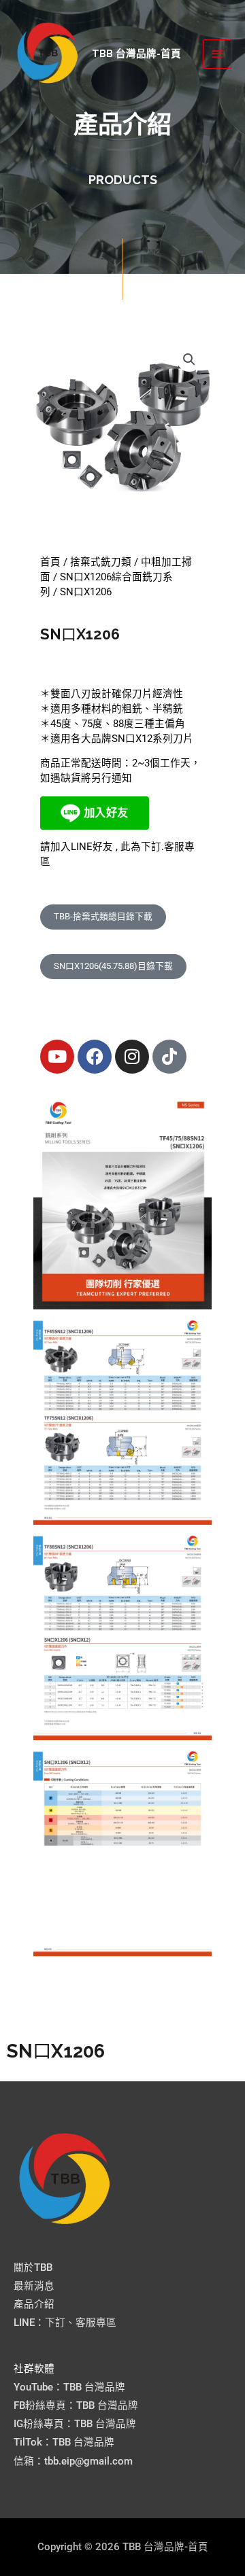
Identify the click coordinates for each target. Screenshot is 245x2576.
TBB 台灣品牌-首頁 (136, 53)
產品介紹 (34, 2304)
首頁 (50, 562)
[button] (189, 359)
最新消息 (34, 2286)
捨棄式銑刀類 (101, 562)
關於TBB (33, 2268)
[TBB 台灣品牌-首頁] (48, 54)
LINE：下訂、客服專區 (65, 2323)
